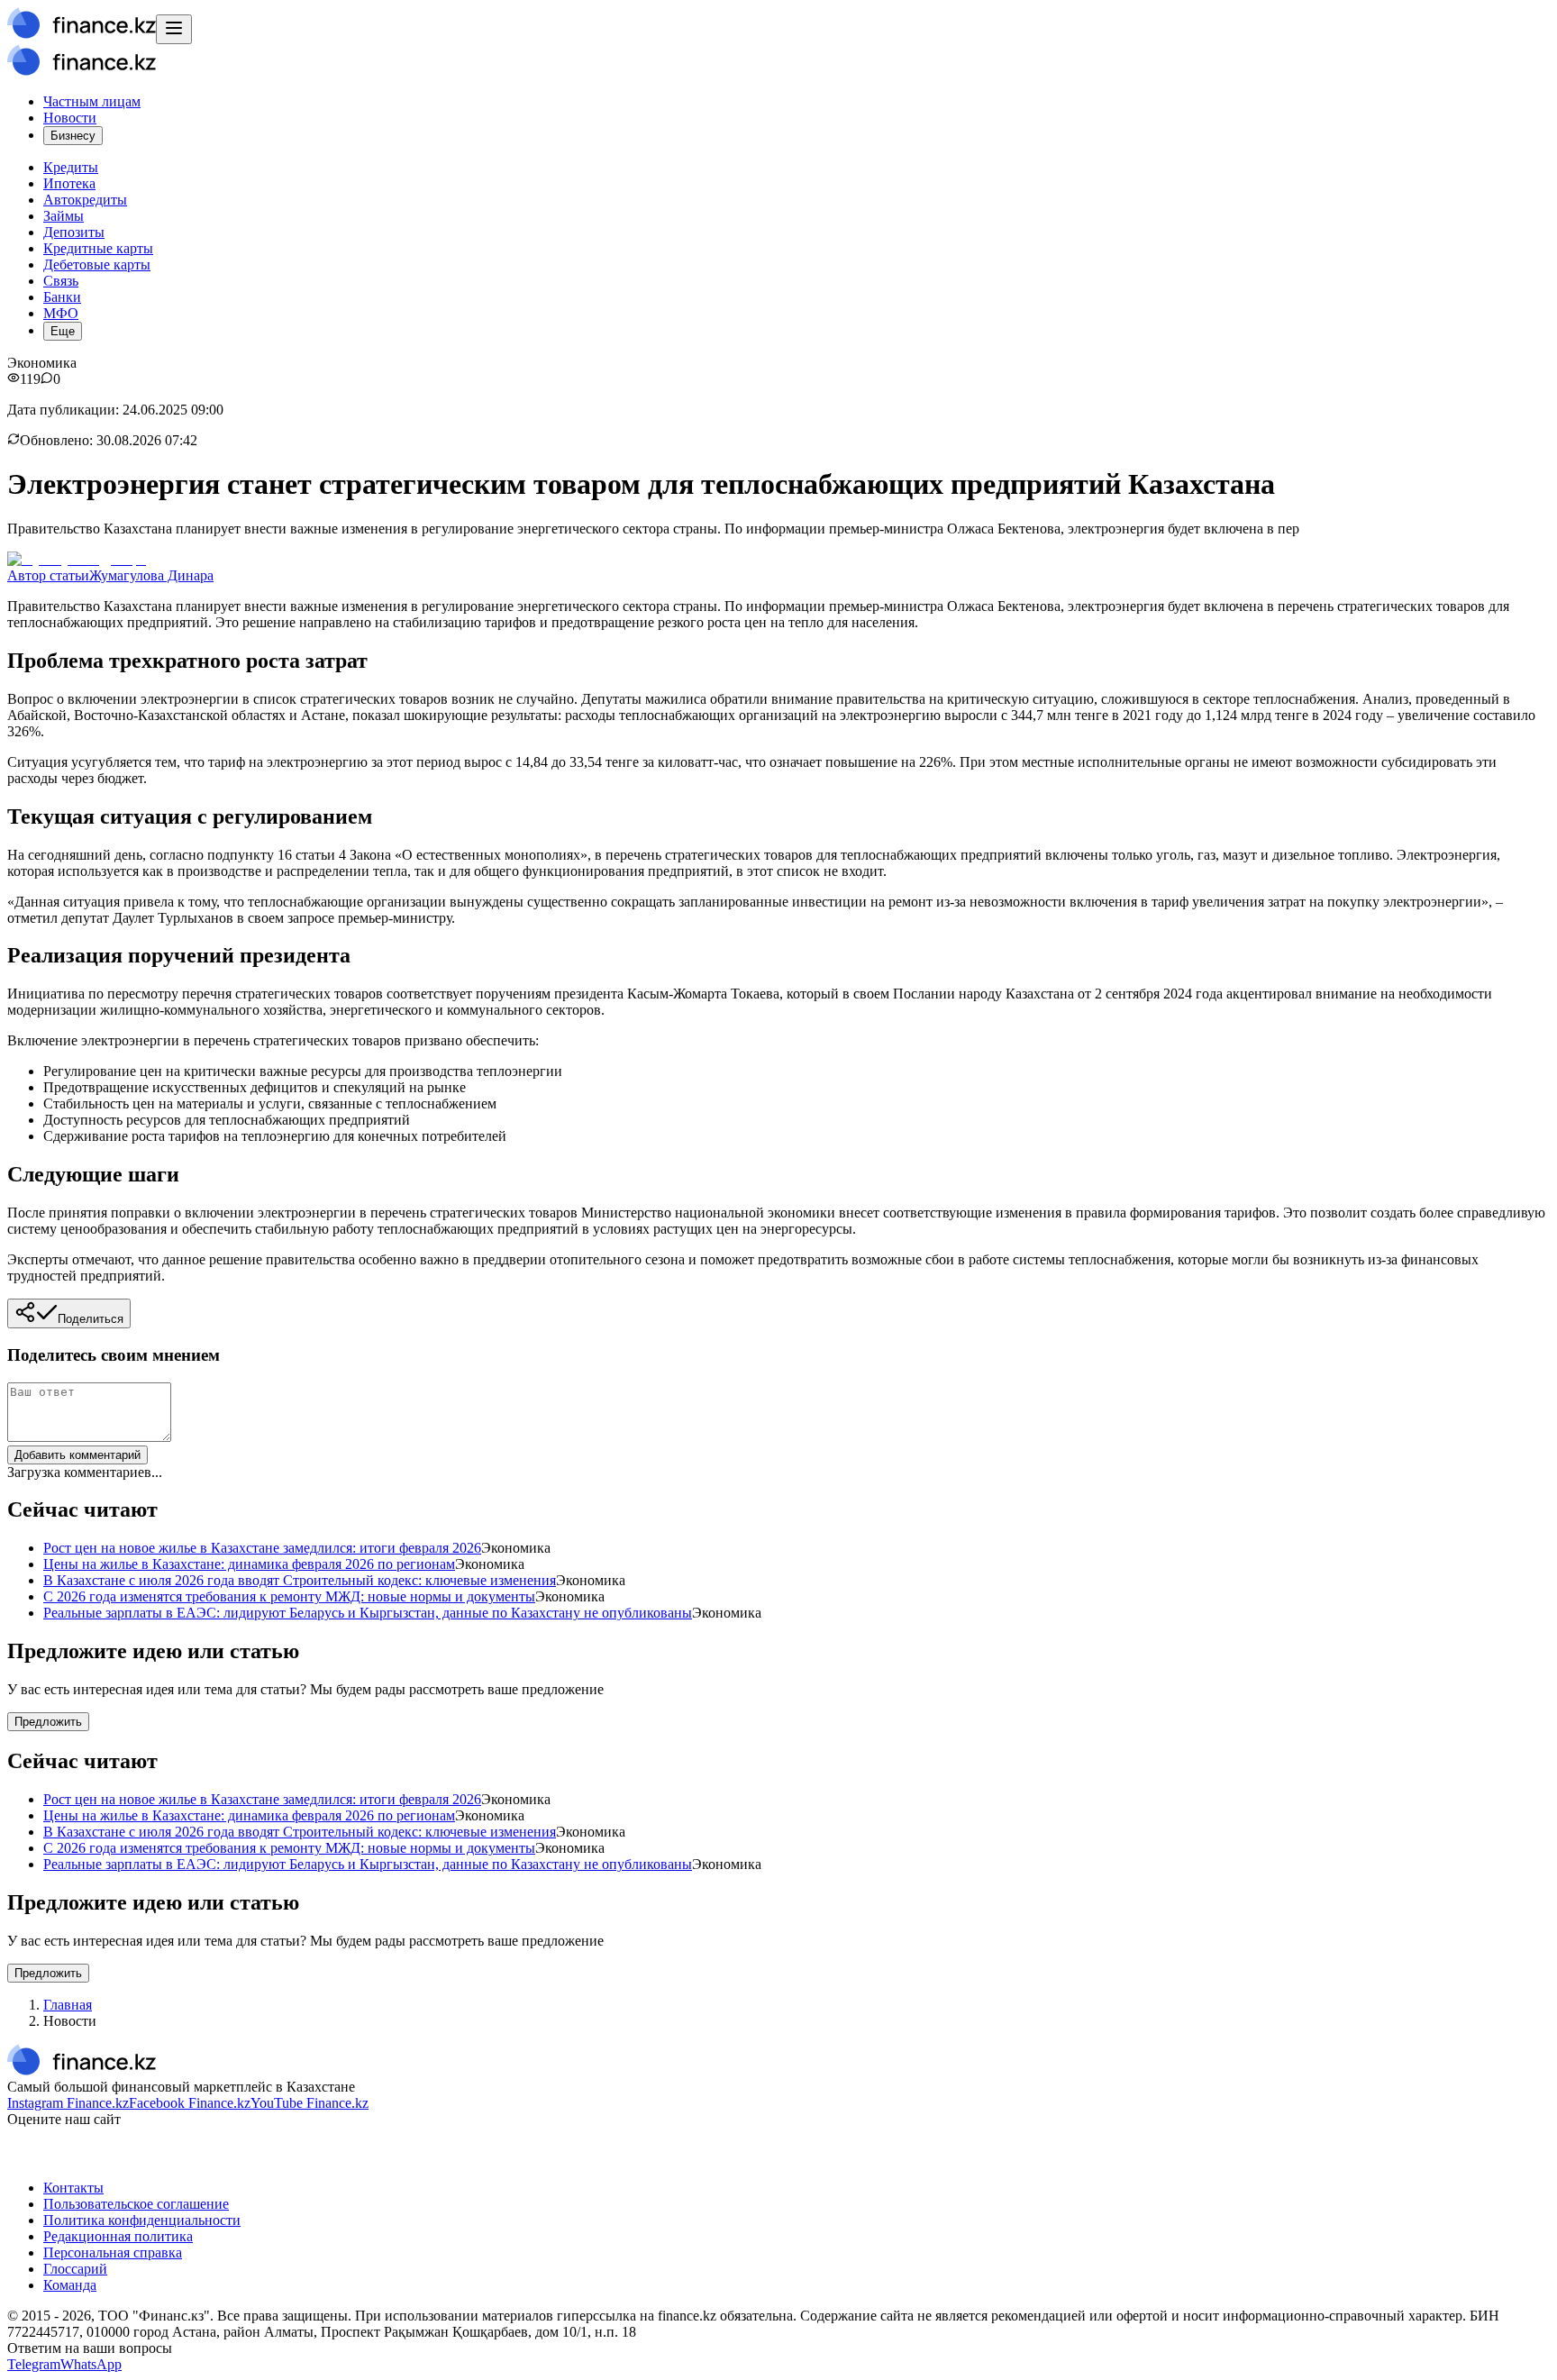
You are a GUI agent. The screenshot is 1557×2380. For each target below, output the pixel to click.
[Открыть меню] (174, 29)
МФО (61, 313)
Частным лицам (92, 101)
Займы (64, 216)
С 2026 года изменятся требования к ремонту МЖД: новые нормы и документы (289, 1596)
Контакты (73, 2188)
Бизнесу (73, 136)
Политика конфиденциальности (142, 2220)
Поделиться (91, 1319)
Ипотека (69, 183)
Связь (61, 281)
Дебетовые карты (97, 264)
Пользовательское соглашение (136, 2204)
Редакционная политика (118, 2236)
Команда (70, 2285)
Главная (68, 2005)
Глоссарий (75, 2269)
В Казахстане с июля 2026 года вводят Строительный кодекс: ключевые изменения (300, 1580)
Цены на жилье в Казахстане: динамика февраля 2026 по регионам (249, 1564)
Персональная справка (113, 2252)
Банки (62, 297)
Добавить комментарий (77, 1455)
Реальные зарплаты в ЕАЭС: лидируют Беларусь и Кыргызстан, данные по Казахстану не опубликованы (368, 1613)
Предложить (48, 1722)
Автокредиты (85, 200)
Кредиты (71, 167)
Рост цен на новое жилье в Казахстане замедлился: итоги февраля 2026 (262, 1548)
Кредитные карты (98, 248)
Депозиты (74, 232)
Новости (70, 118)
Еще (63, 331)
